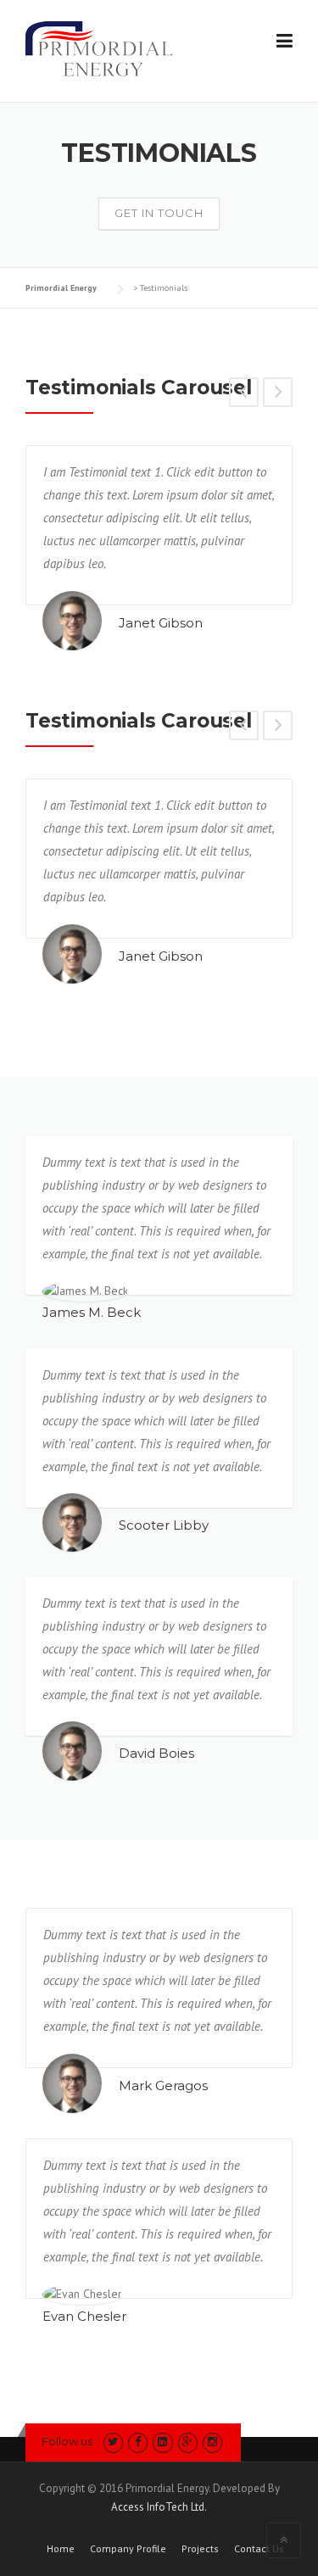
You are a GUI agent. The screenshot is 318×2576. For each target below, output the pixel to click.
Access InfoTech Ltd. (159, 2507)
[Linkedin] (162, 2442)
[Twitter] (113, 2442)
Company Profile (128, 2549)
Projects (200, 2549)
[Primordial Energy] (99, 47)
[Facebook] (138, 2442)
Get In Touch (159, 213)
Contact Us (259, 2549)
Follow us (67, 2441)
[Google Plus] (188, 2442)
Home (61, 2549)
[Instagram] (212, 2442)
